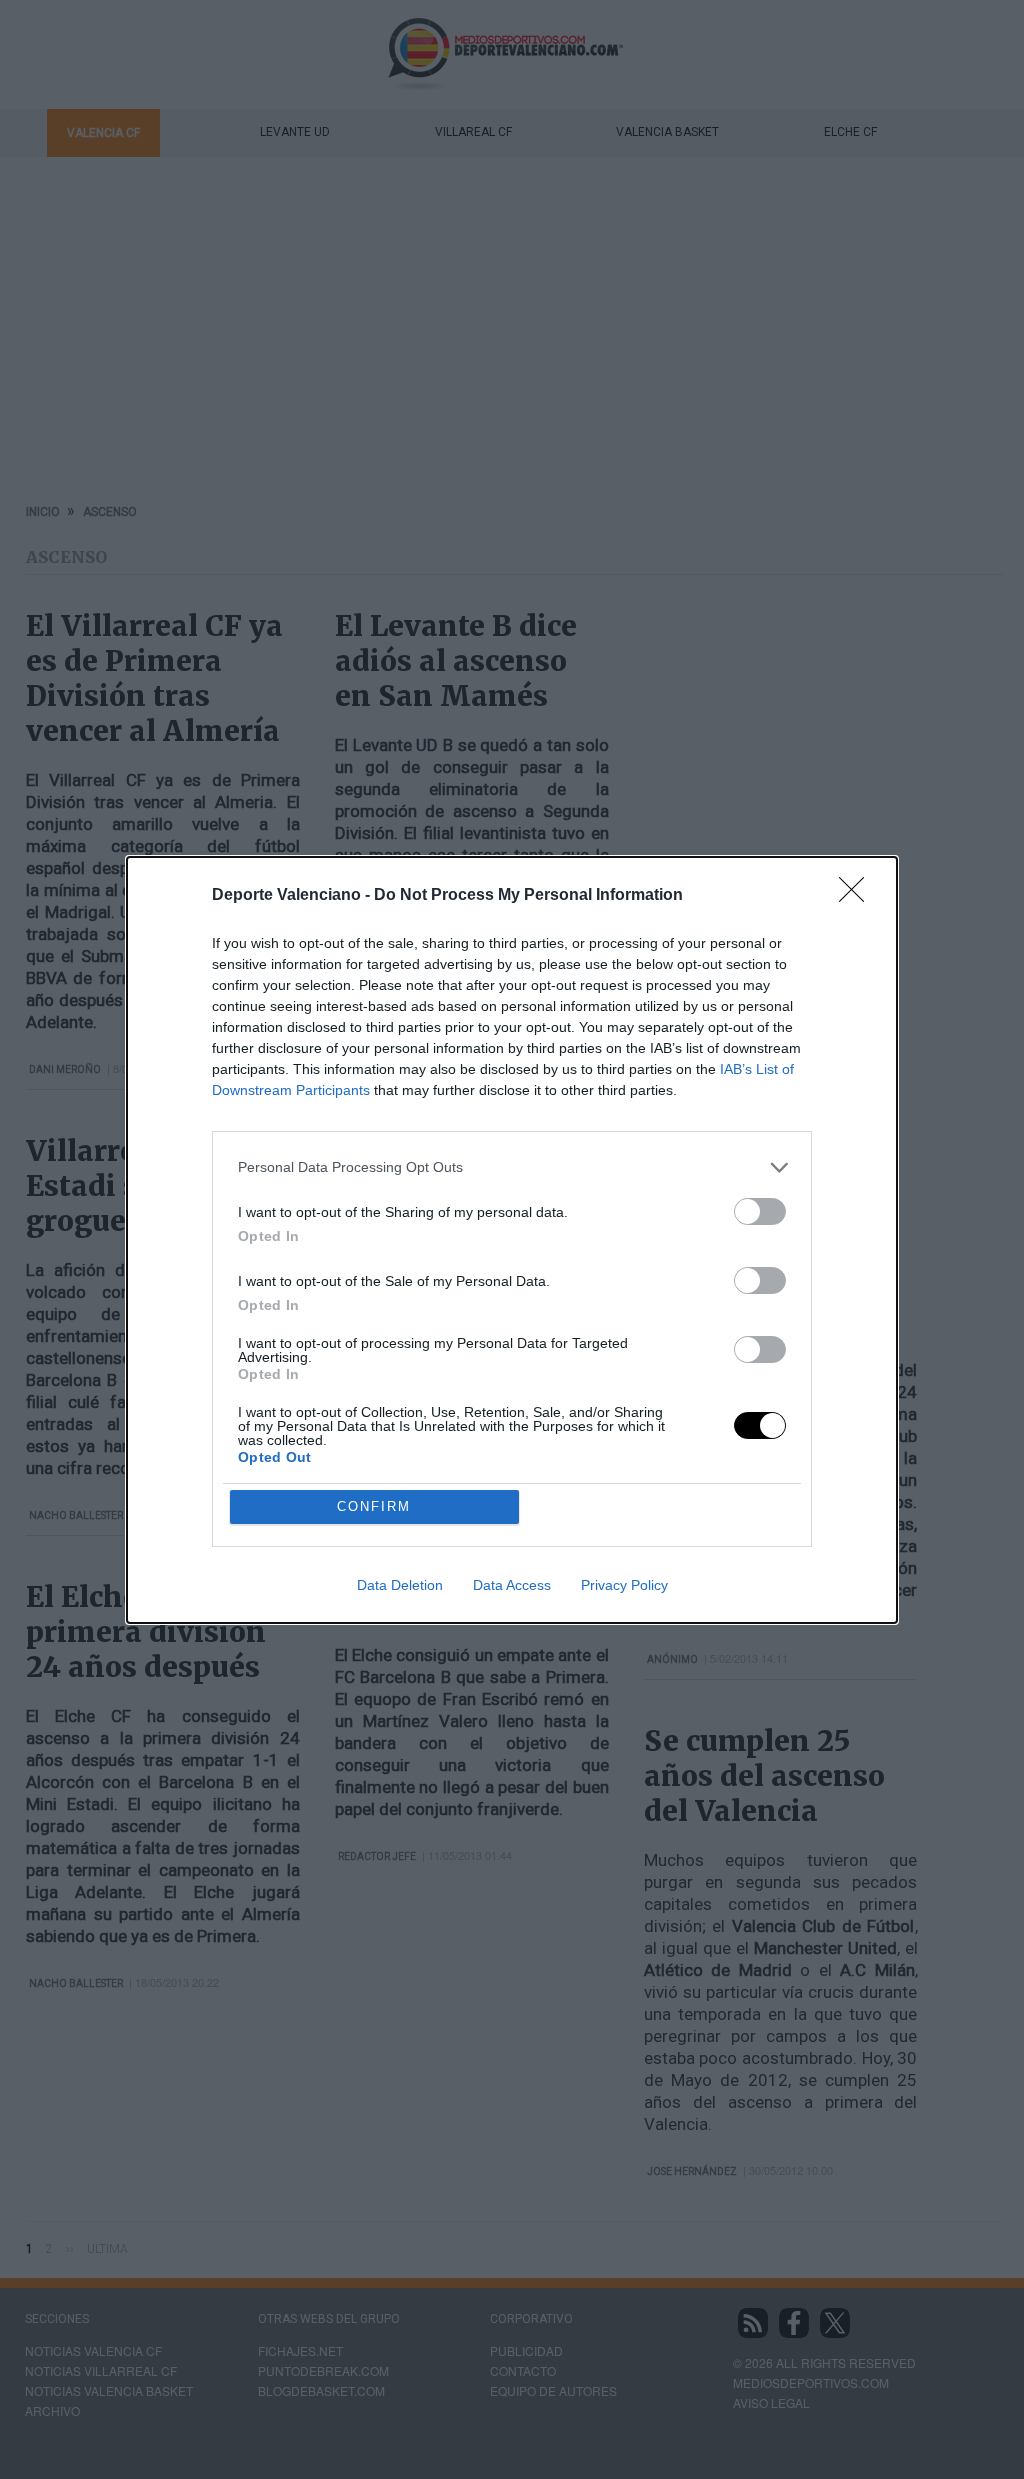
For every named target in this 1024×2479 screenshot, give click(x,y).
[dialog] (512, 1240)
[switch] (760, 1211)
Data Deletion (400, 1585)
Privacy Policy (624, 1585)
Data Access (512, 1585)
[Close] (858, 896)
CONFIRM (374, 1506)
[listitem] (512, 1167)
